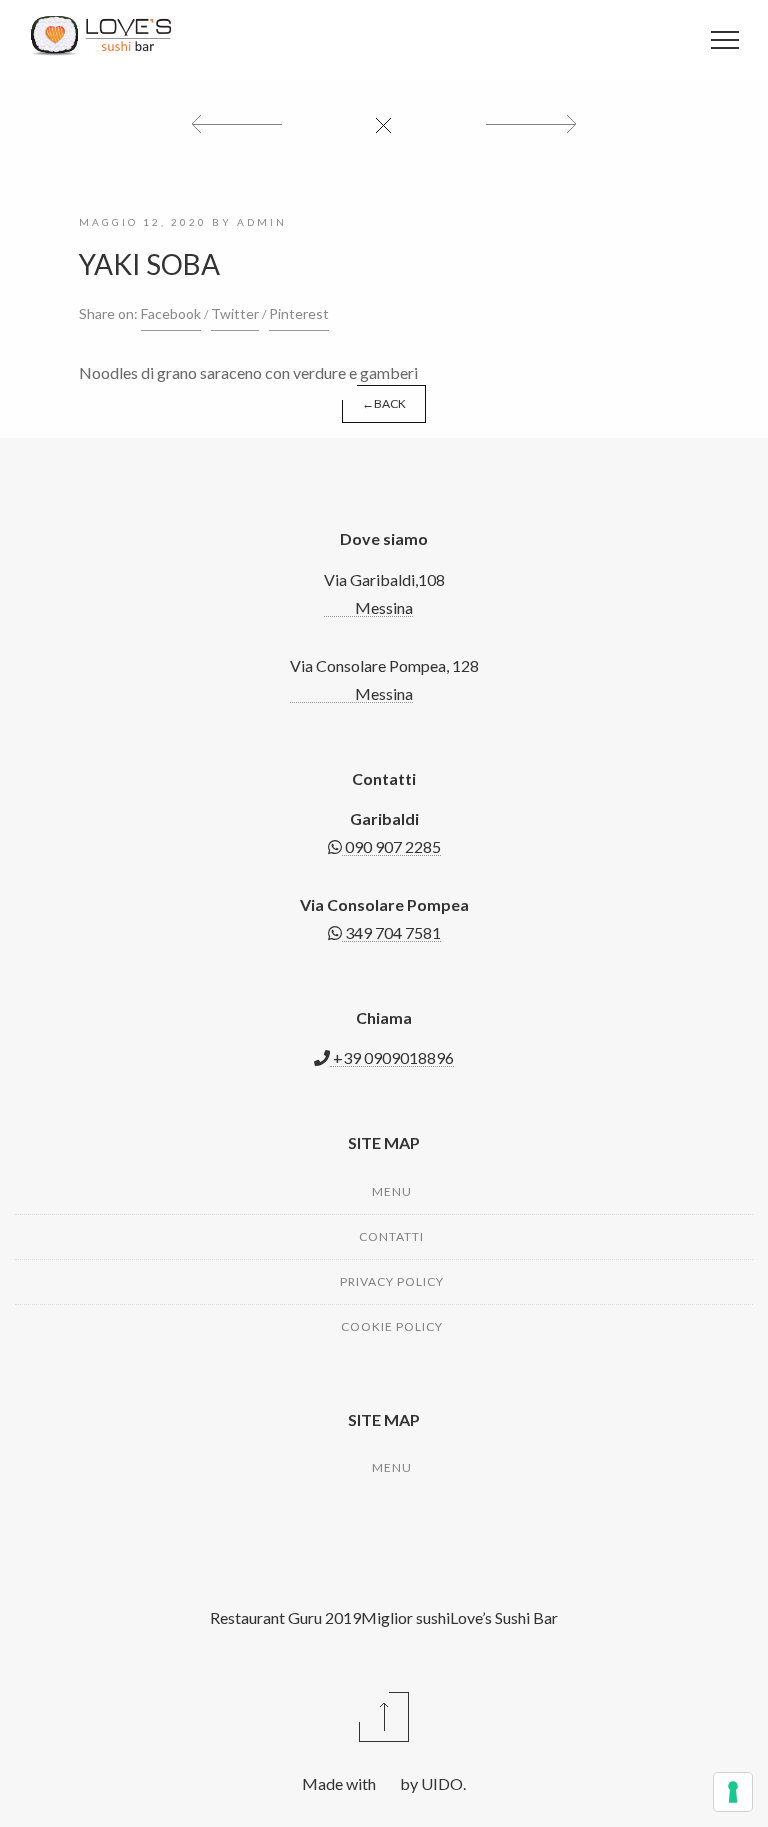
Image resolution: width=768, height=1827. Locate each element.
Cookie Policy (392, 1326)
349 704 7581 (391, 932)
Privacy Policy (392, 1281)
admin (262, 222)
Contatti (391, 1236)
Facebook (171, 313)
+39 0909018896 (392, 1057)
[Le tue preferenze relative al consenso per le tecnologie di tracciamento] (733, 1792)
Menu (392, 1191)
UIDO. (442, 1783)
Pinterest (299, 313)
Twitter (235, 313)
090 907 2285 (391, 846)
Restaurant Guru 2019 (285, 1617)
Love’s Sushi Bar (504, 1617)
